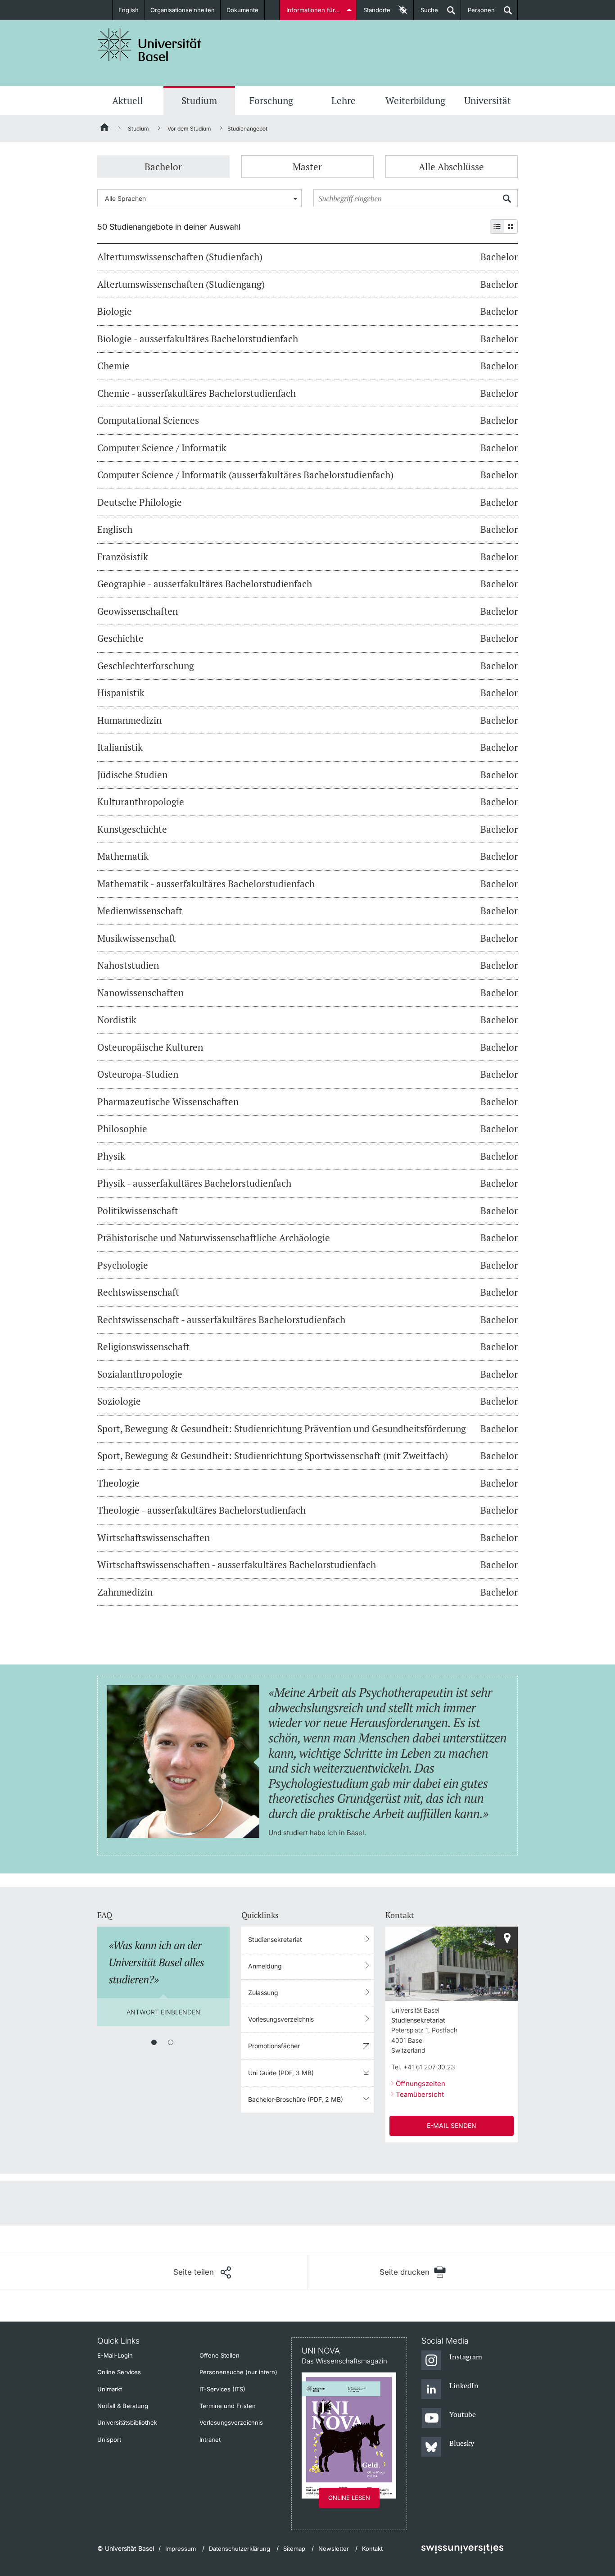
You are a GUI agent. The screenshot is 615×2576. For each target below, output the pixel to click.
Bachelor (163, 167)
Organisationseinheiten (183, 10)
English (129, 10)
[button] (202, 2272)
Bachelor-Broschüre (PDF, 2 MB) (296, 2099)
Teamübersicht (420, 2094)
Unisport (109, 2440)
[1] (154, 2042)
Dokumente (242, 10)
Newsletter (334, 2549)
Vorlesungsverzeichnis (281, 2019)
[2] (171, 2042)
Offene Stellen (219, 2355)
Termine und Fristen (228, 2406)
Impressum (181, 2549)
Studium (199, 100)
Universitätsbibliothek (127, 2422)
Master (307, 167)
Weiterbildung (415, 100)
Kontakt (372, 2549)
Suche (426, 13)
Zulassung (263, 1993)
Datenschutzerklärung (240, 2549)
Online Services (119, 2372)
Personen (478, 13)
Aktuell (127, 100)
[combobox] (199, 198)
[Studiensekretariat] (506, 1938)
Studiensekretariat (275, 1939)
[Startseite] (105, 129)
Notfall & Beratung (123, 2406)
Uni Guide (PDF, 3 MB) (281, 2073)
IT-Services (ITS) (222, 2389)
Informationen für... (313, 10)
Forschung (271, 100)
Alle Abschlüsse (451, 167)
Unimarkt (110, 2389)
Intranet (210, 2440)
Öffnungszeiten (421, 2084)
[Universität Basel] (149, 45)
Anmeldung (265, 1966)
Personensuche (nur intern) (238, 2372)
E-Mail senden (452, 2125)
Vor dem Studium (189, 129)
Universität (488, 100)
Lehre (344, 100)
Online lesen (349, 2498)
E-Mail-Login (115, 2355)
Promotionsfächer (274, 2046)
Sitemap (294, 2549)
